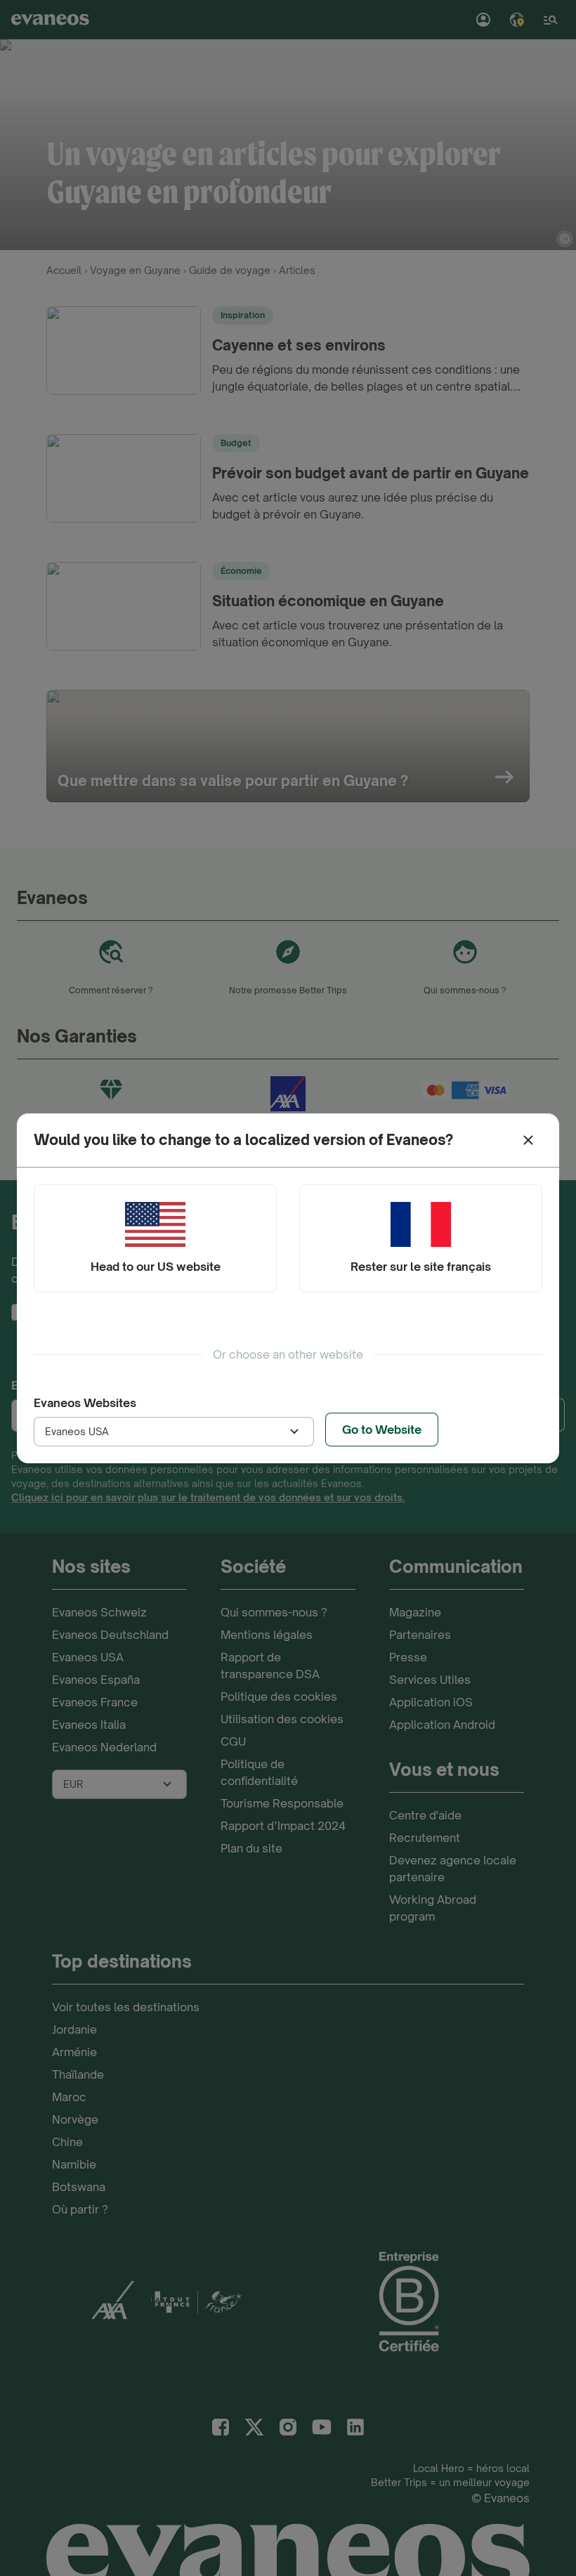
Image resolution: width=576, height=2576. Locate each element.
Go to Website (382, 1430)
